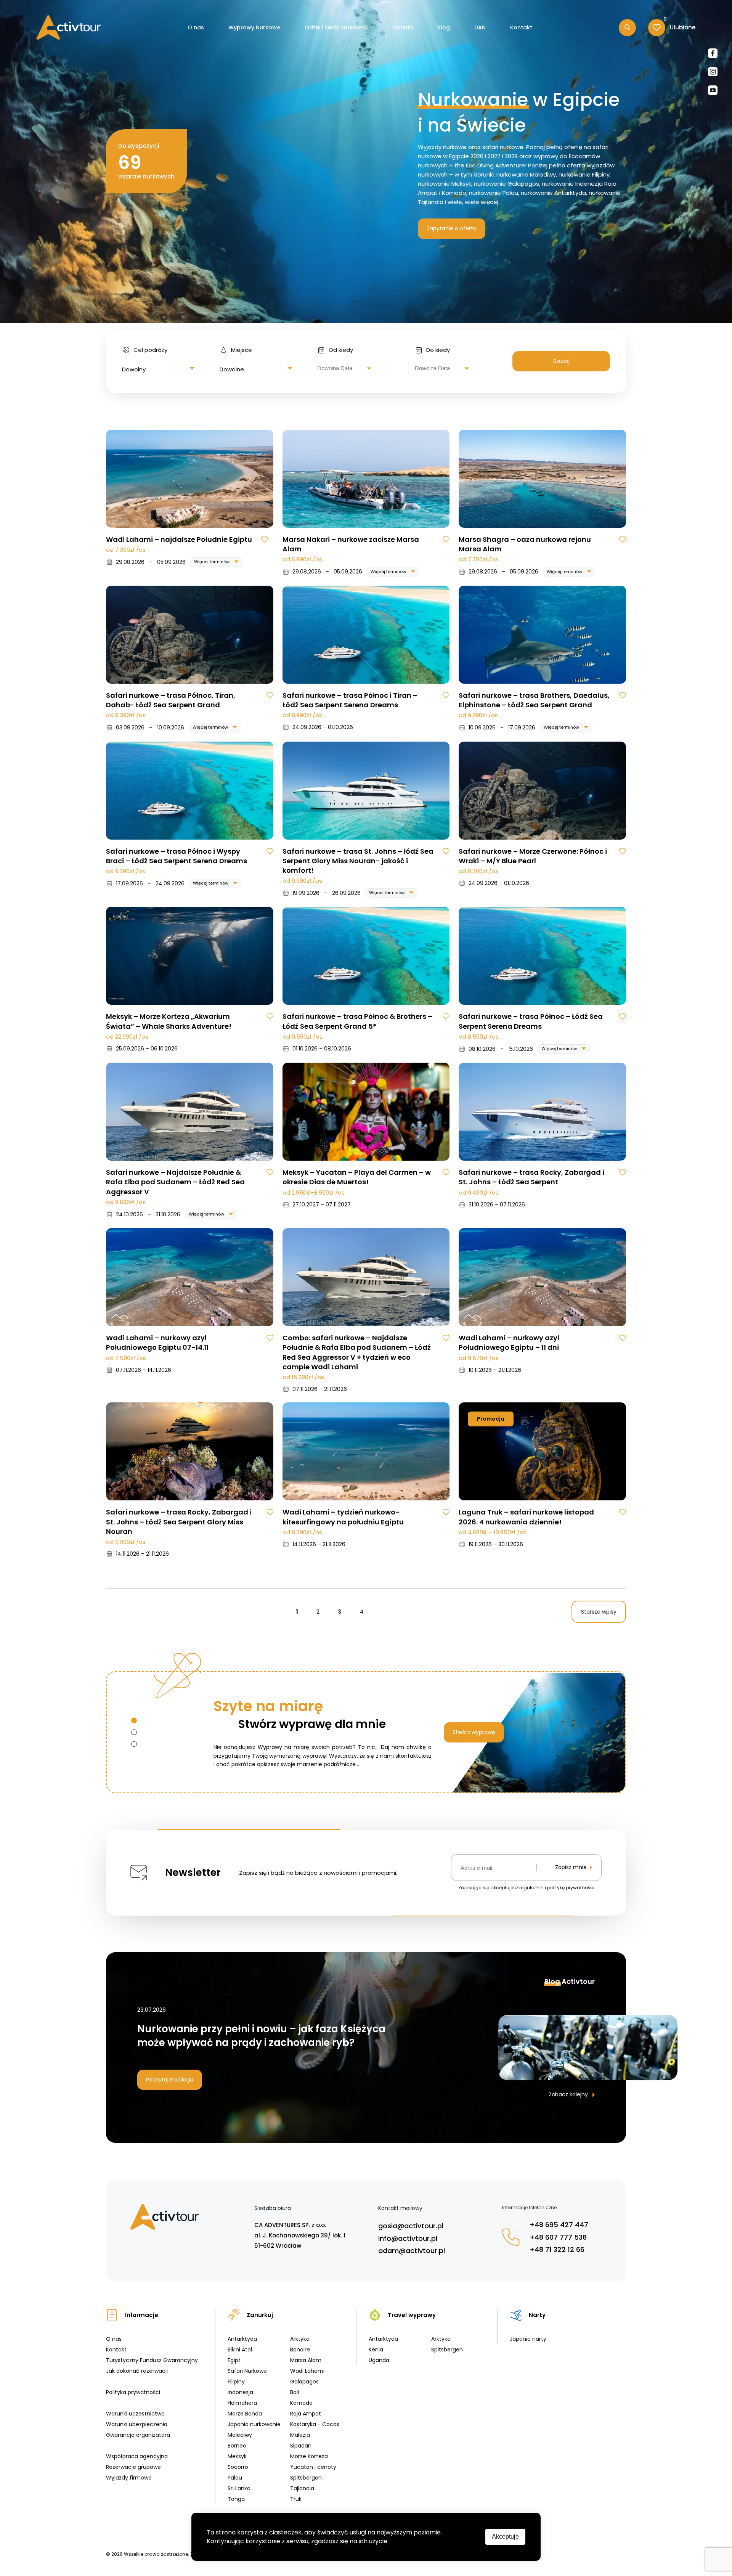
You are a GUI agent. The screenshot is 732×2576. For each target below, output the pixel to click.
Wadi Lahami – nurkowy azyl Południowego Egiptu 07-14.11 (157, 1343)
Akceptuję (505, 2537)
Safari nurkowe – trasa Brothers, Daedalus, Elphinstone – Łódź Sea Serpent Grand (534, 700)
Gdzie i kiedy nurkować (336, 27)
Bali (295, 2392)
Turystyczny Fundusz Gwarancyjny (152, 2360)
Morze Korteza (309, 2456)
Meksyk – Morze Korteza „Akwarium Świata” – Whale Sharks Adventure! (169, 1021)
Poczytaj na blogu (170, 2080)
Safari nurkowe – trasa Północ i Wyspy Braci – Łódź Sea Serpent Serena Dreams (177, 856)
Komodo (301, 2403)
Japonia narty (528, 2339)
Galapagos (304, 2382)
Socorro (238, 2467)
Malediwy (240, 2435)
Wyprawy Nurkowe (254, 27)
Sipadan (301, 2446)
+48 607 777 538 (558, 2237)
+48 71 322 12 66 (557, 2249)
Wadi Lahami (307, 2371)
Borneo (237, 2446)
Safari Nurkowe (247, 2371)
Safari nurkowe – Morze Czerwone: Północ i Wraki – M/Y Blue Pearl (533, 856)
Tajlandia (302, 2488)
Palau (235, 2478)
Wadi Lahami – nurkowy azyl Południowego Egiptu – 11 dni (509, 1343)
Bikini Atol (240, 2350)
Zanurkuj (260, 2315)
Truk (296, 2499)
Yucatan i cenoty (313, 2467)
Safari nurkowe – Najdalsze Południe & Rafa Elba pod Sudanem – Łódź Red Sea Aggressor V (175, 1182)
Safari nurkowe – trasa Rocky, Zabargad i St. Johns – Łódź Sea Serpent (531, 1177)
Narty (537, 2315)
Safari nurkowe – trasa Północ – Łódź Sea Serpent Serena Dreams (531, 1021)
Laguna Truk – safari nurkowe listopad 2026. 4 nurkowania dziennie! (526, 1517)
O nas (196, 27)
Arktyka (300, 2339)
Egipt (234, 2360)
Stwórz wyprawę (474, 1732)
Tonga (236, 2499)
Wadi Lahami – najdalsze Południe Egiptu (179, 539)
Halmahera (242, 2403)
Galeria (403, 27)
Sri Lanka (239, 2488)
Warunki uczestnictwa (135, 2414)
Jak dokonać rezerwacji (137, 2371)
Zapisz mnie (571, 1867)
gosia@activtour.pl (411, 2226)
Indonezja (240, 2392)
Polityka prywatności (133, 2392)
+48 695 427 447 (559, 2225)
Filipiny (236, 2382)
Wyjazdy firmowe (129, 2478)
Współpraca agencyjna (137, 2456)
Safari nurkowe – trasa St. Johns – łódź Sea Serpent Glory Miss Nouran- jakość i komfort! (358, 861)
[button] (134, 1721)
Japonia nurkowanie (254, 2424)
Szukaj (561, 361)
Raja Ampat (306, 2414)
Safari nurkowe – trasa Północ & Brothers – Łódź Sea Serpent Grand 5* (357, 1021)
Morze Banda (245, 2414)
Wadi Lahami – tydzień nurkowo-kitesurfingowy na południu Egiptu (343, 1517)
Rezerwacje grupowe (133, 2467)
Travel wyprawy (412, 2315)
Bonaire (300, 2350)
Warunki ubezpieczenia (137, 2424)
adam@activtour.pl (412, 2251)
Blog (444, 27)
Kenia (376, 2350)
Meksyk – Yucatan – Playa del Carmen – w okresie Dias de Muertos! (357, 1177)
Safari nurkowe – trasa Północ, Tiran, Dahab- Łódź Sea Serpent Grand (171, 700)
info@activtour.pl (408, 2238)
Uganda (379, 2360)
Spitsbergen (306, 2478)
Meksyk (237, 2456)
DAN (480, 27)
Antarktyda (242, 2339)
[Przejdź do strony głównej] (69, 27)
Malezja (300, 2435)
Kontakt (521, 27)
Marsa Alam (306, 2360)
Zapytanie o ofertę (452, 228)
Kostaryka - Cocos (315, 2424)
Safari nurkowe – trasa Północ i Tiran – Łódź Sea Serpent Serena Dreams (350, 700)
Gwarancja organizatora (138, 2435)
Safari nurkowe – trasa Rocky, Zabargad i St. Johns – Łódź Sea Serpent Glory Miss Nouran (179, 1522)
